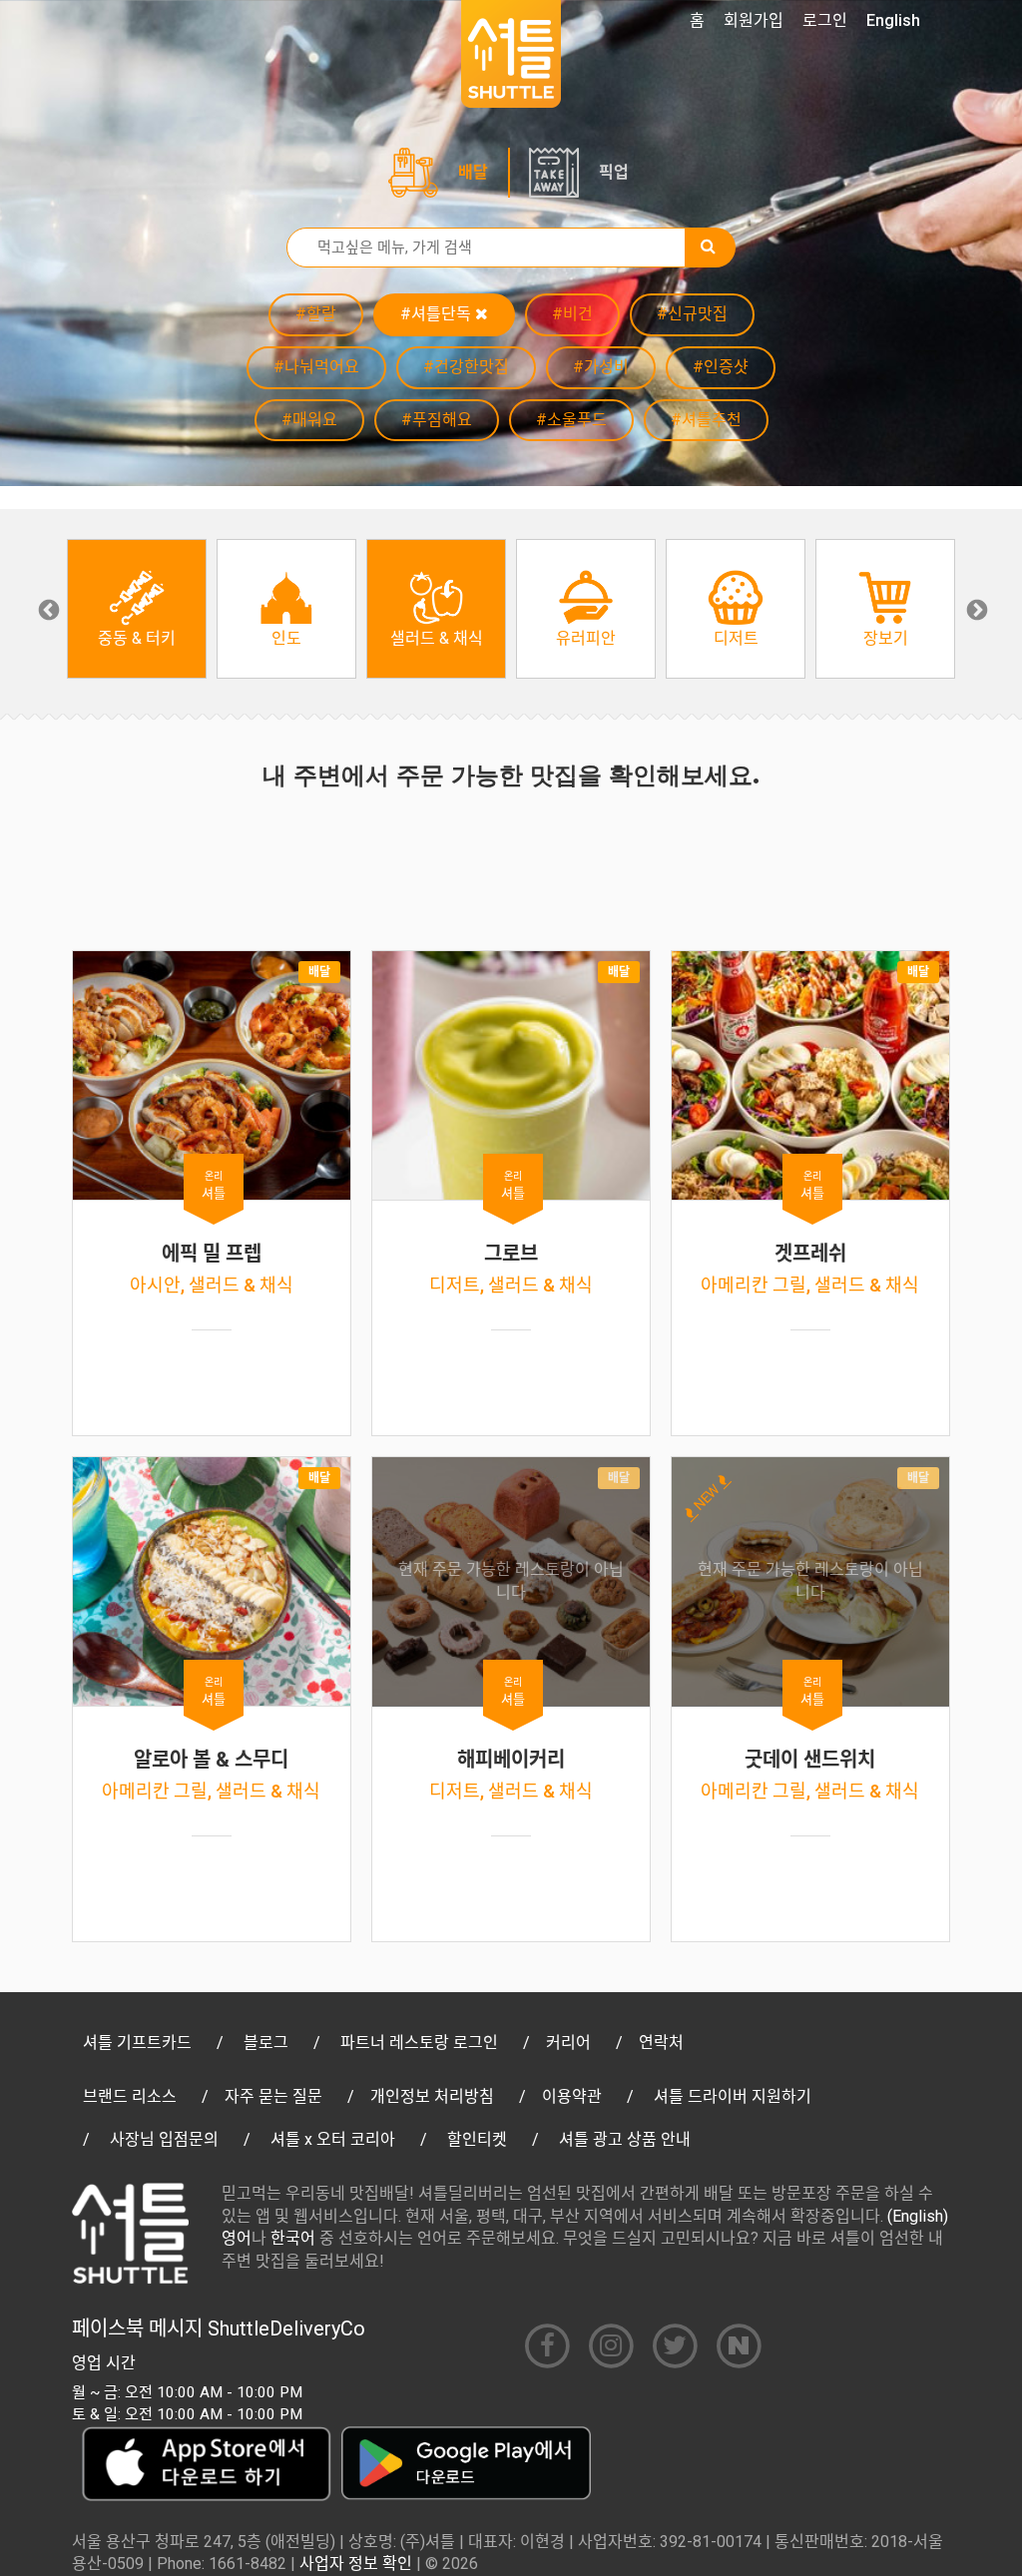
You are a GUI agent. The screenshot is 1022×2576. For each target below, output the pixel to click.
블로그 (266, 2043)
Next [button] (975, 609)
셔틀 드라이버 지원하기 (733, 2096)
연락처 (661, 2043)
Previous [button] (47, 609)
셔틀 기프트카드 (137, 2043)
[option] (137, 609)
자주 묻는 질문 (273, 2096)
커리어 (568, 2043)
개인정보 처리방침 (432, 2096)
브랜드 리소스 (130, 2096)
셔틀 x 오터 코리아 (333, 2139)
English (893, 20)
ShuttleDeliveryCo (286, 2328)
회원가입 (754, 20)
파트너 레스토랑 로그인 (419, 2043)
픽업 (614, 172)
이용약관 (572, 2096)
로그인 (825, 20)
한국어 (293, 2238)
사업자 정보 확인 (356, 2564)
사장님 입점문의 (164, 2139)
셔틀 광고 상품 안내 (625, 2139)
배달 (473, 172)
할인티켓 (477, 2139)
